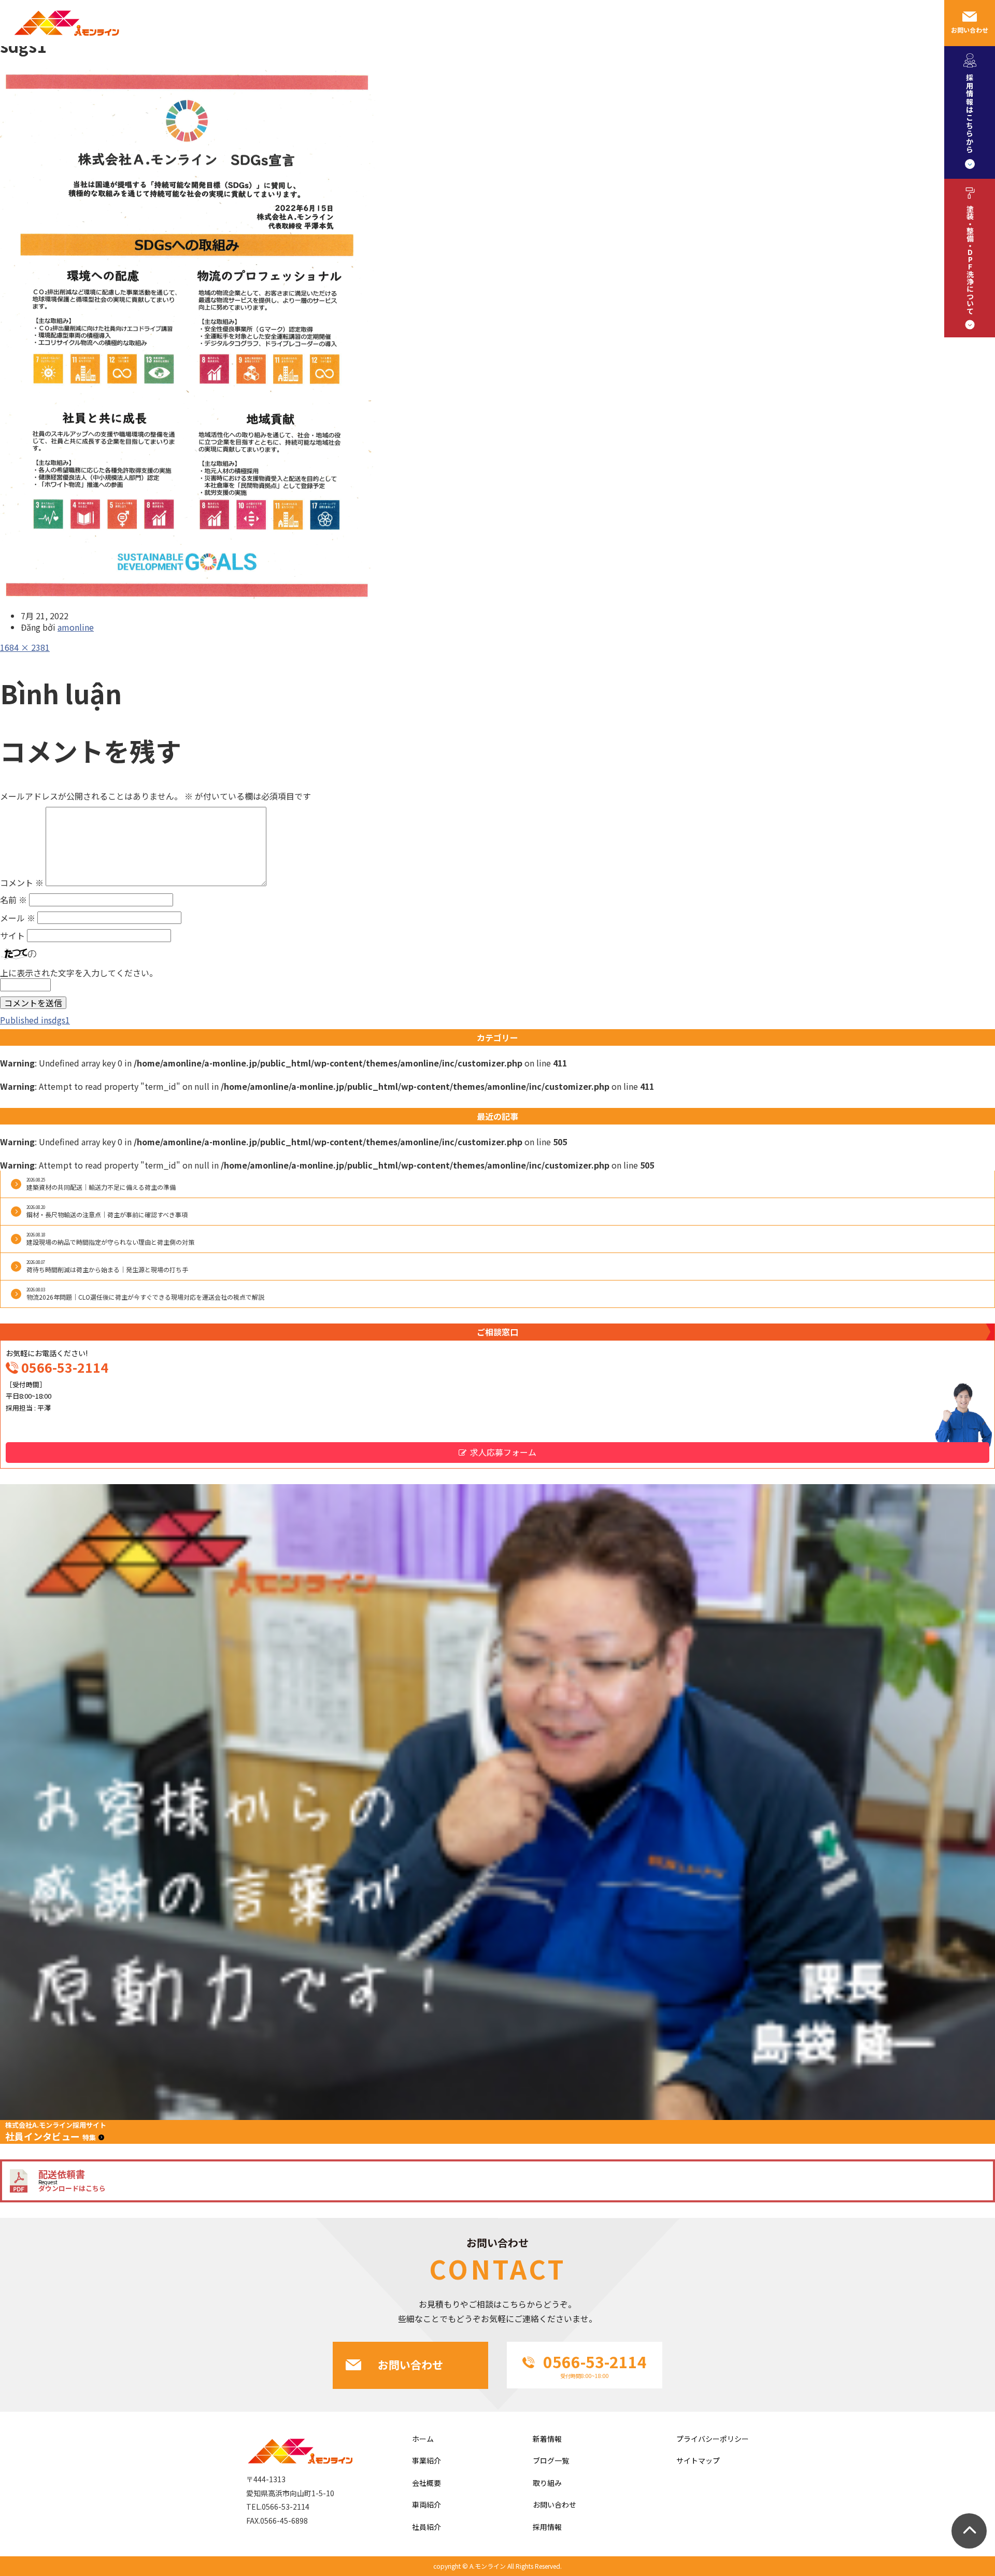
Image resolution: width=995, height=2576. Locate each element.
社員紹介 (576, 23)
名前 (13, 900)
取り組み (547, 2483)
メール (18, 918)
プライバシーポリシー (713, 2439)
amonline (76, 627)
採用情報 (786, 23)
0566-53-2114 (65, 1367)
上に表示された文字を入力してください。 (79, 973)
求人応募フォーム (503, 1452)
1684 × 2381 (25, 647)
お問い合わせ (970, 30)
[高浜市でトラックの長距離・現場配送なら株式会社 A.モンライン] (65, 42)
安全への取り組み (651, 23)
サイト (12, 935)
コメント (22, 883)
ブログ (900, 23)
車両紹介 (727, 23)
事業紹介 (458, 23)
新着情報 (547, 2439)
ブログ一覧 (551, 2460)
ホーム (423, 2439)
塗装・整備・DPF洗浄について (970, 260)
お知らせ (845, 23)
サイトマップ (698, 2460)
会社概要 (517, 23)
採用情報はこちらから (970, 113)
